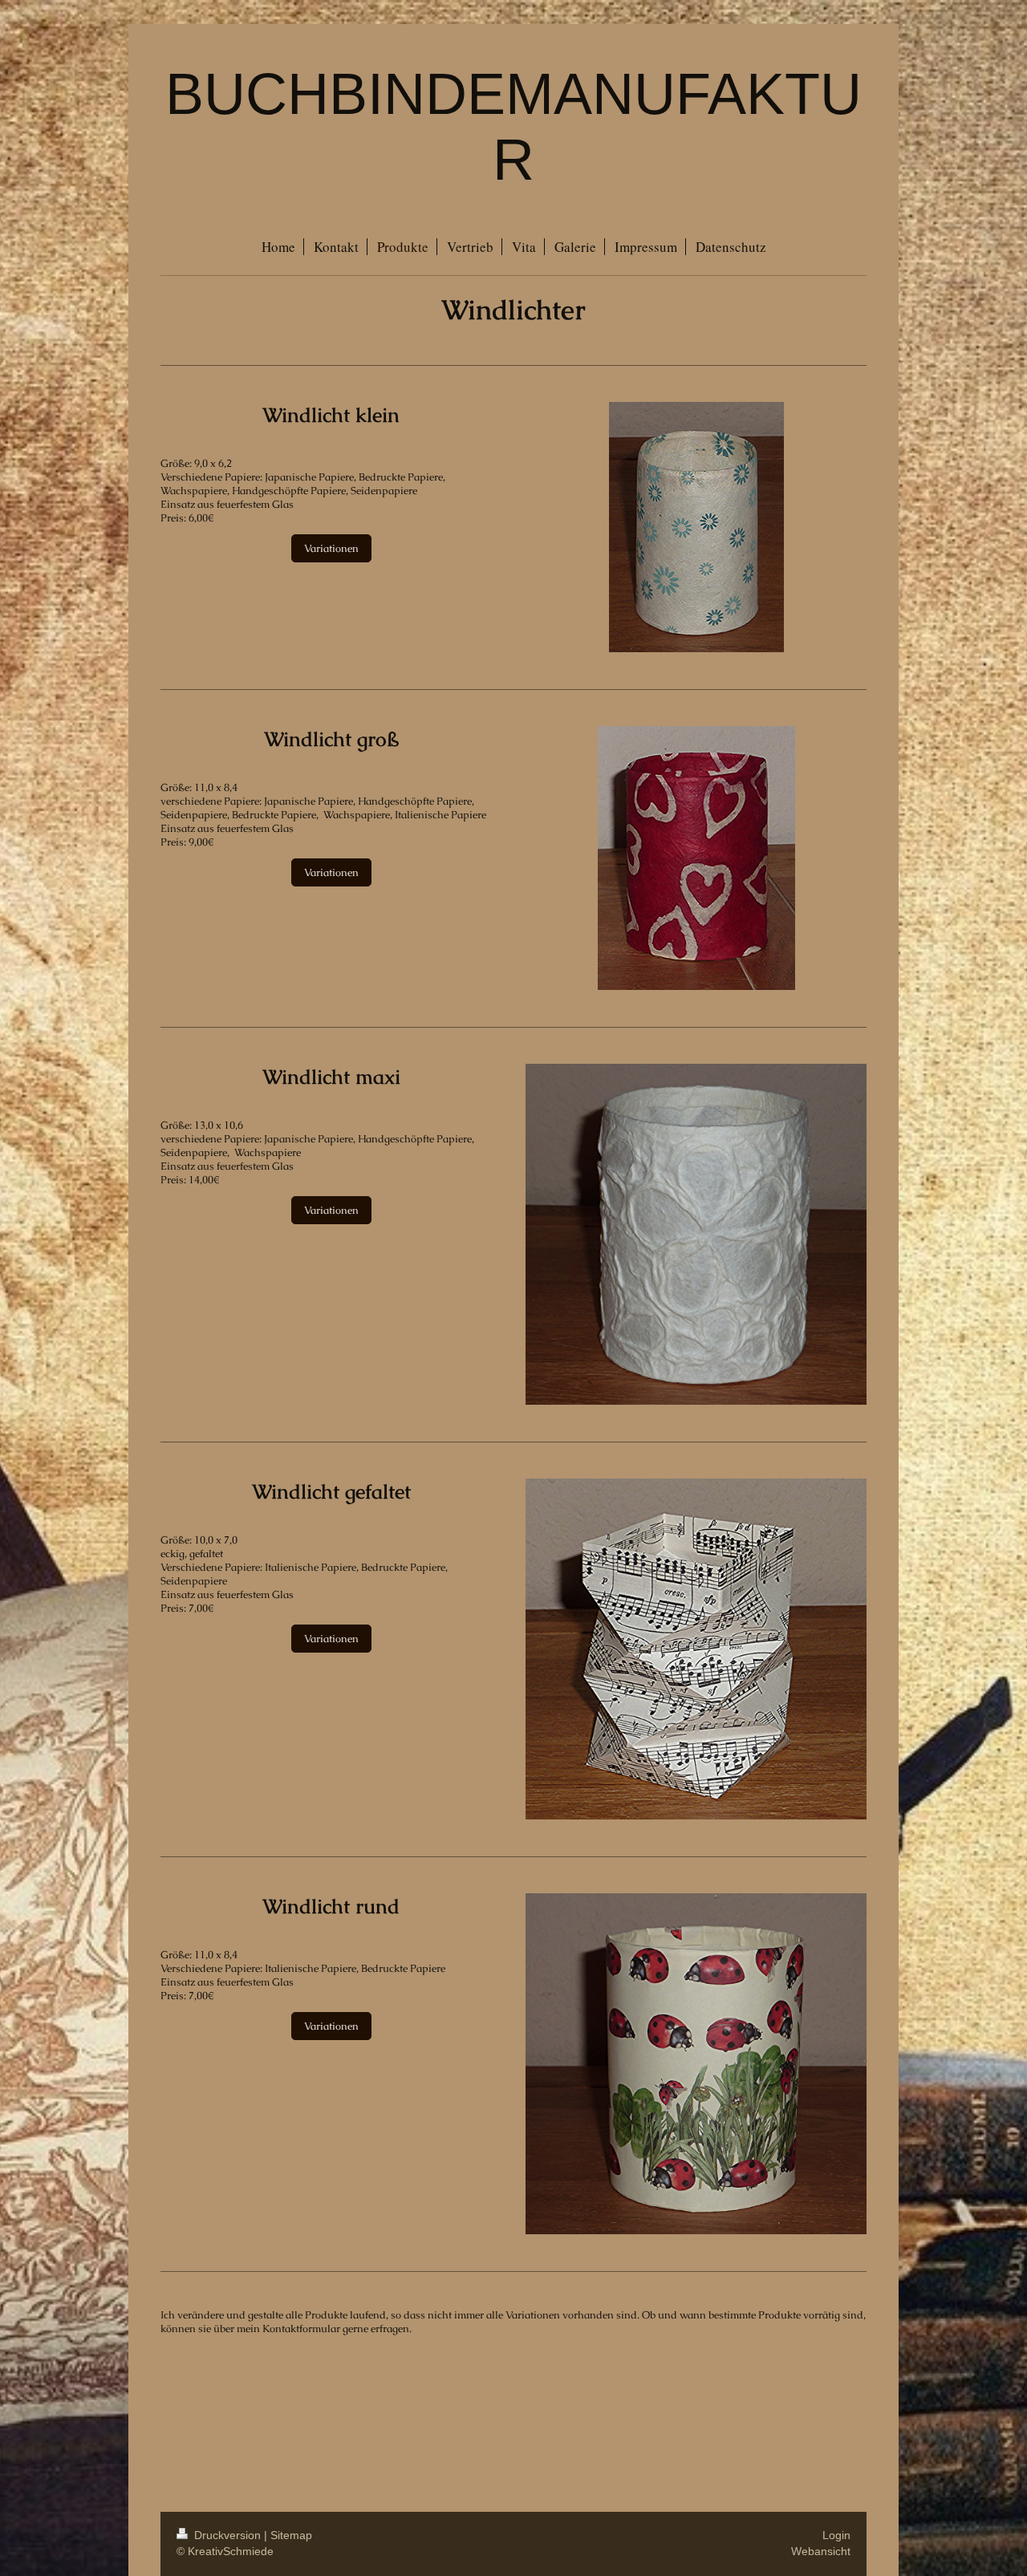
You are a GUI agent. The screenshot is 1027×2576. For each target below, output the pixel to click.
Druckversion (227, 2535)
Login (836, 2535)
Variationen (331, 548)
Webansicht (821, 2551)
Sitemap (291, 2535)
